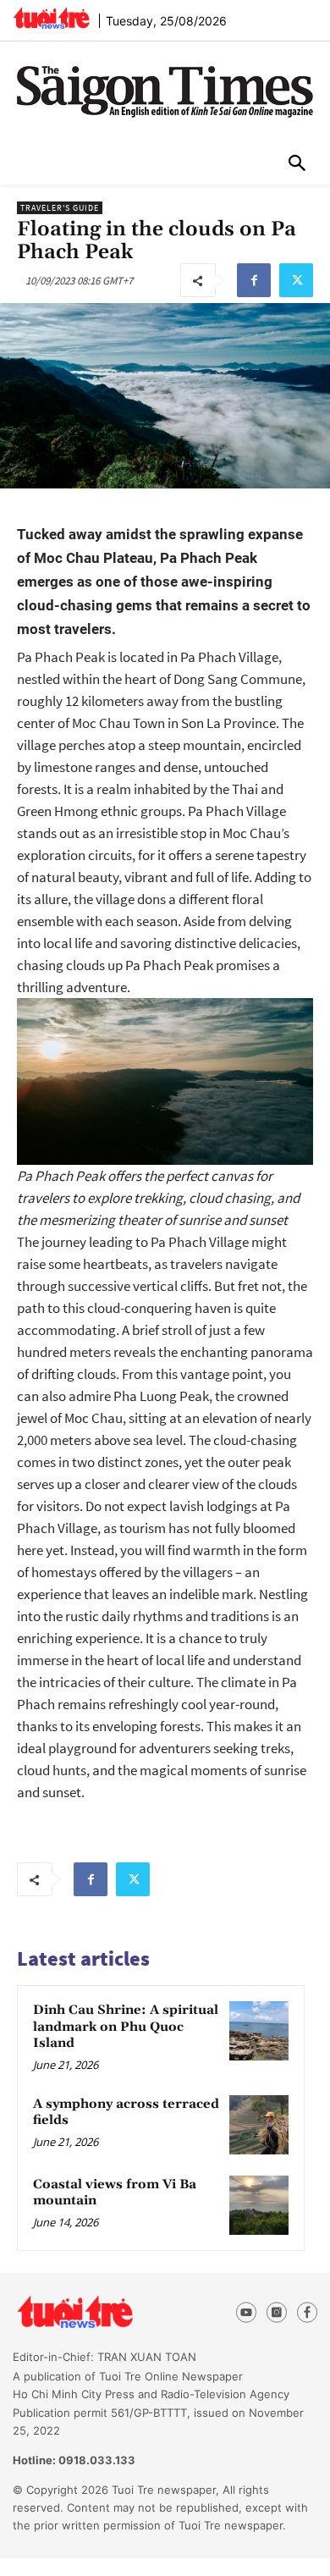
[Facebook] (254, 280)
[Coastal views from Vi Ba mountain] (259, 2205)
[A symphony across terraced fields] (259, 2125)
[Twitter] (296, 280)
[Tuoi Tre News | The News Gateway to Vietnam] (51, 18)
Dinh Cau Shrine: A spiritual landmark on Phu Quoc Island (126, 2027)
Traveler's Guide (60, 208)
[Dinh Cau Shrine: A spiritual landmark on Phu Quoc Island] (259, 2031)
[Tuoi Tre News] (105, 2313)
